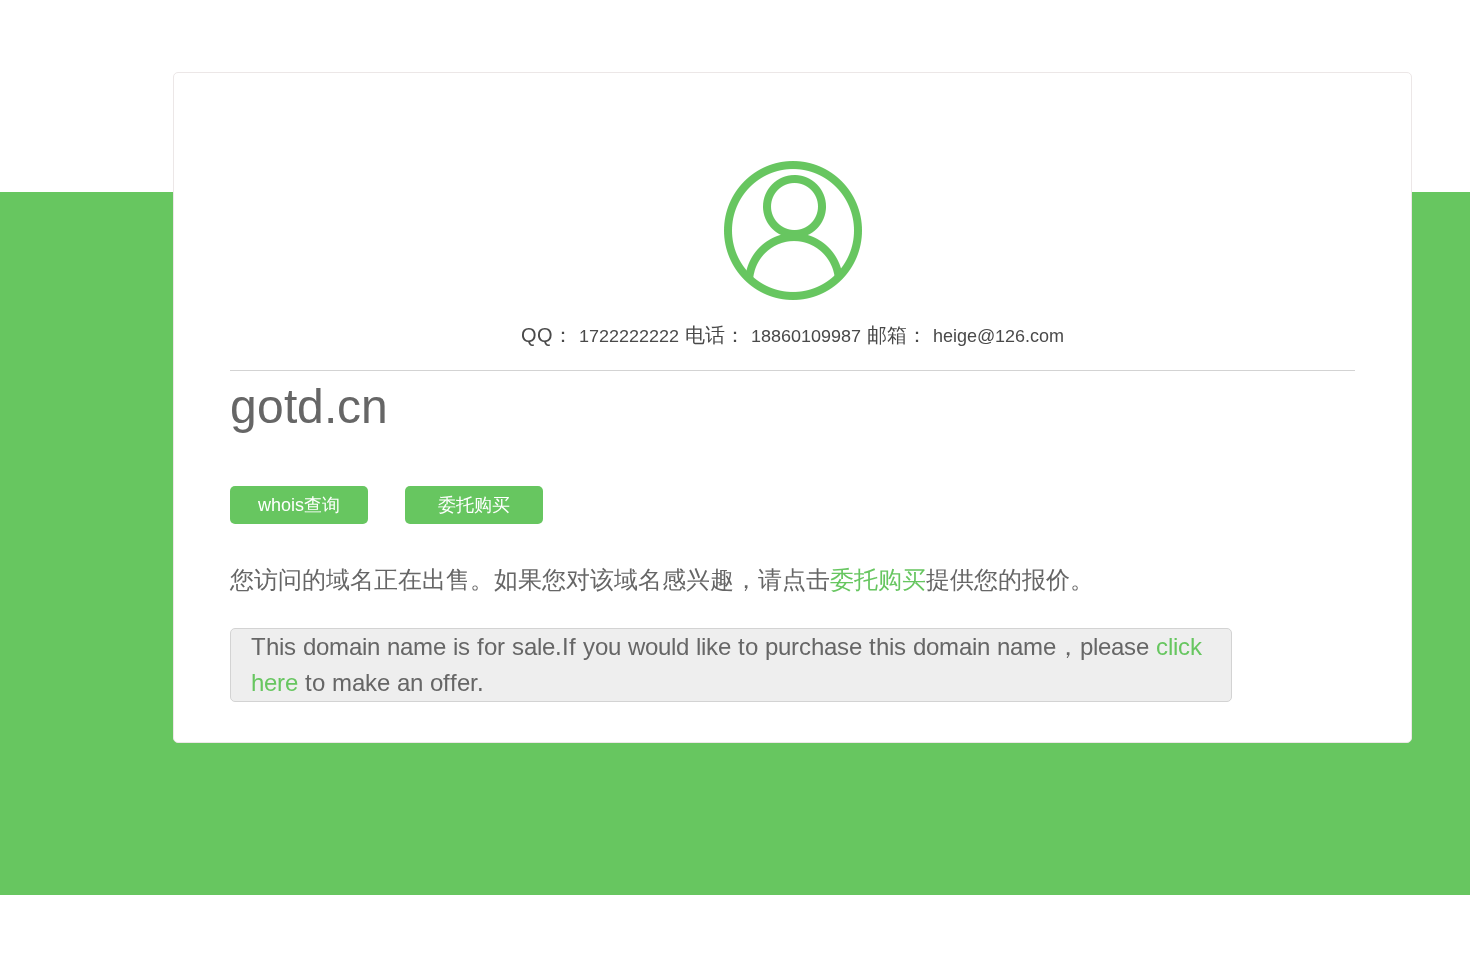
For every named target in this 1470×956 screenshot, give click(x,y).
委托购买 (474, 505)
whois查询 (299, 505)
